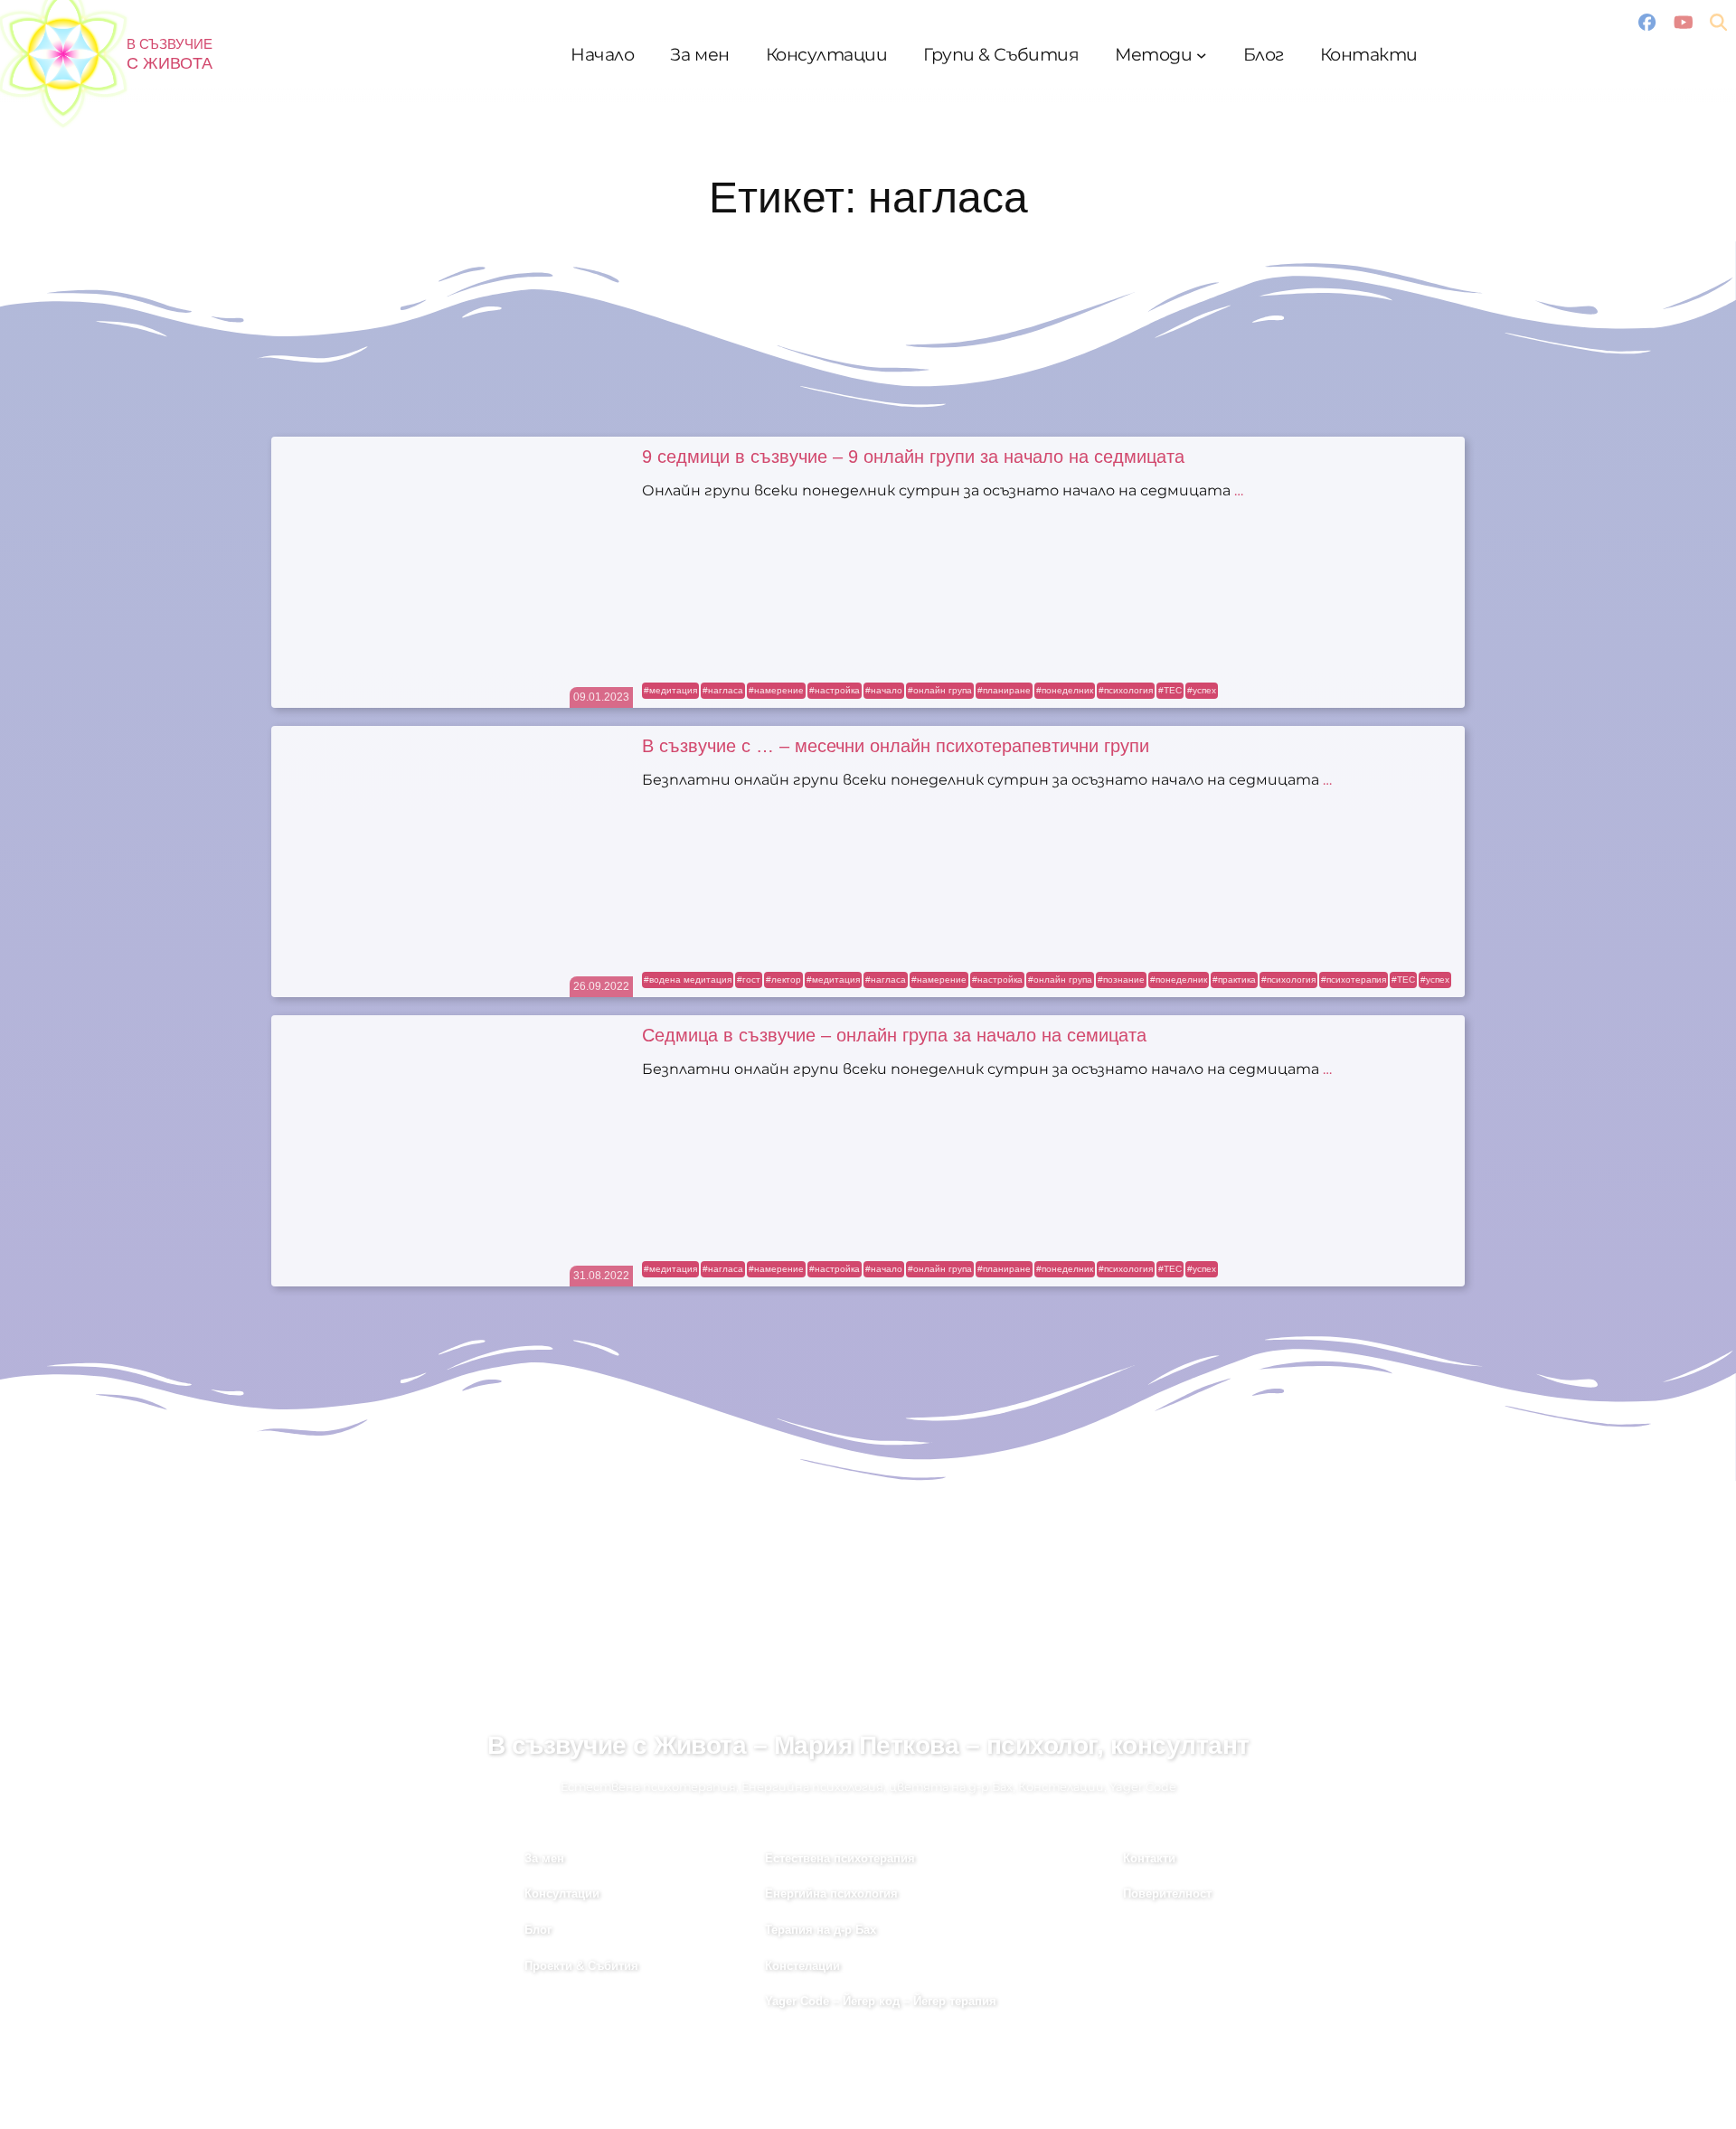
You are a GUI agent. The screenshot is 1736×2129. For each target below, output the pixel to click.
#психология (1126, 690)
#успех (1202, 690)
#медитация (670, 690)
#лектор (783, 980)
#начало (884, 690)
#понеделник (1065, 690)
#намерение (776, 690)
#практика (1234, 980)
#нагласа (723, 690)
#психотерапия (1354, 980)
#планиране (1004, 690)
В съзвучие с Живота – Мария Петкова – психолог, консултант (868, 1745)
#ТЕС (1170, 690)
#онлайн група (940, 690)
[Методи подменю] (1202, 55)
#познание (1121, 980)
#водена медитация (688, 980)
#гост (749, 980)
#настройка (835, 690)
